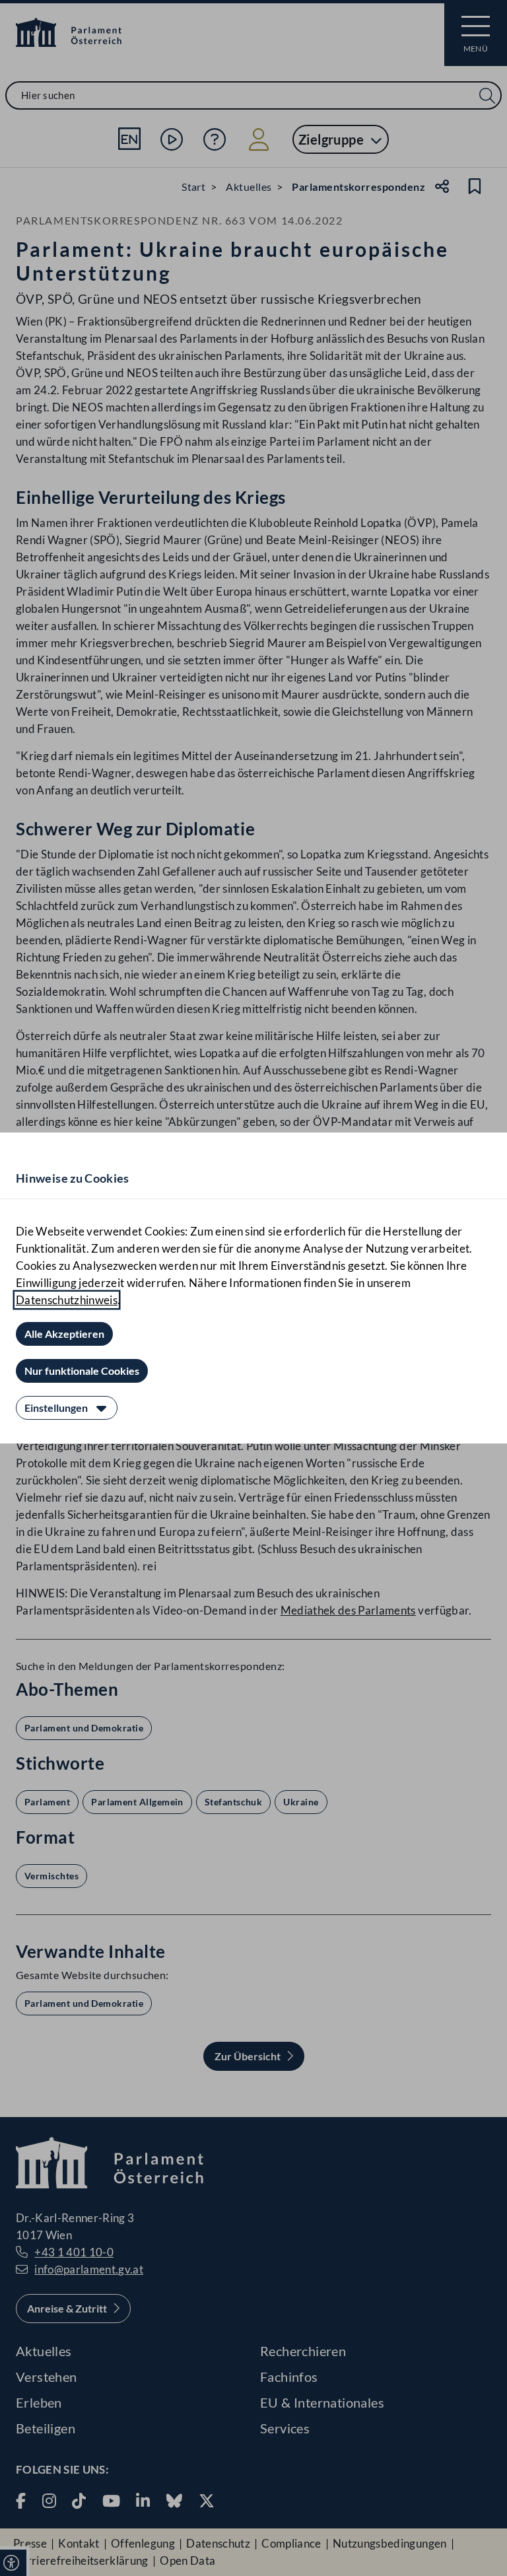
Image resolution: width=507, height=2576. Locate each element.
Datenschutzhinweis (67, 1300)
